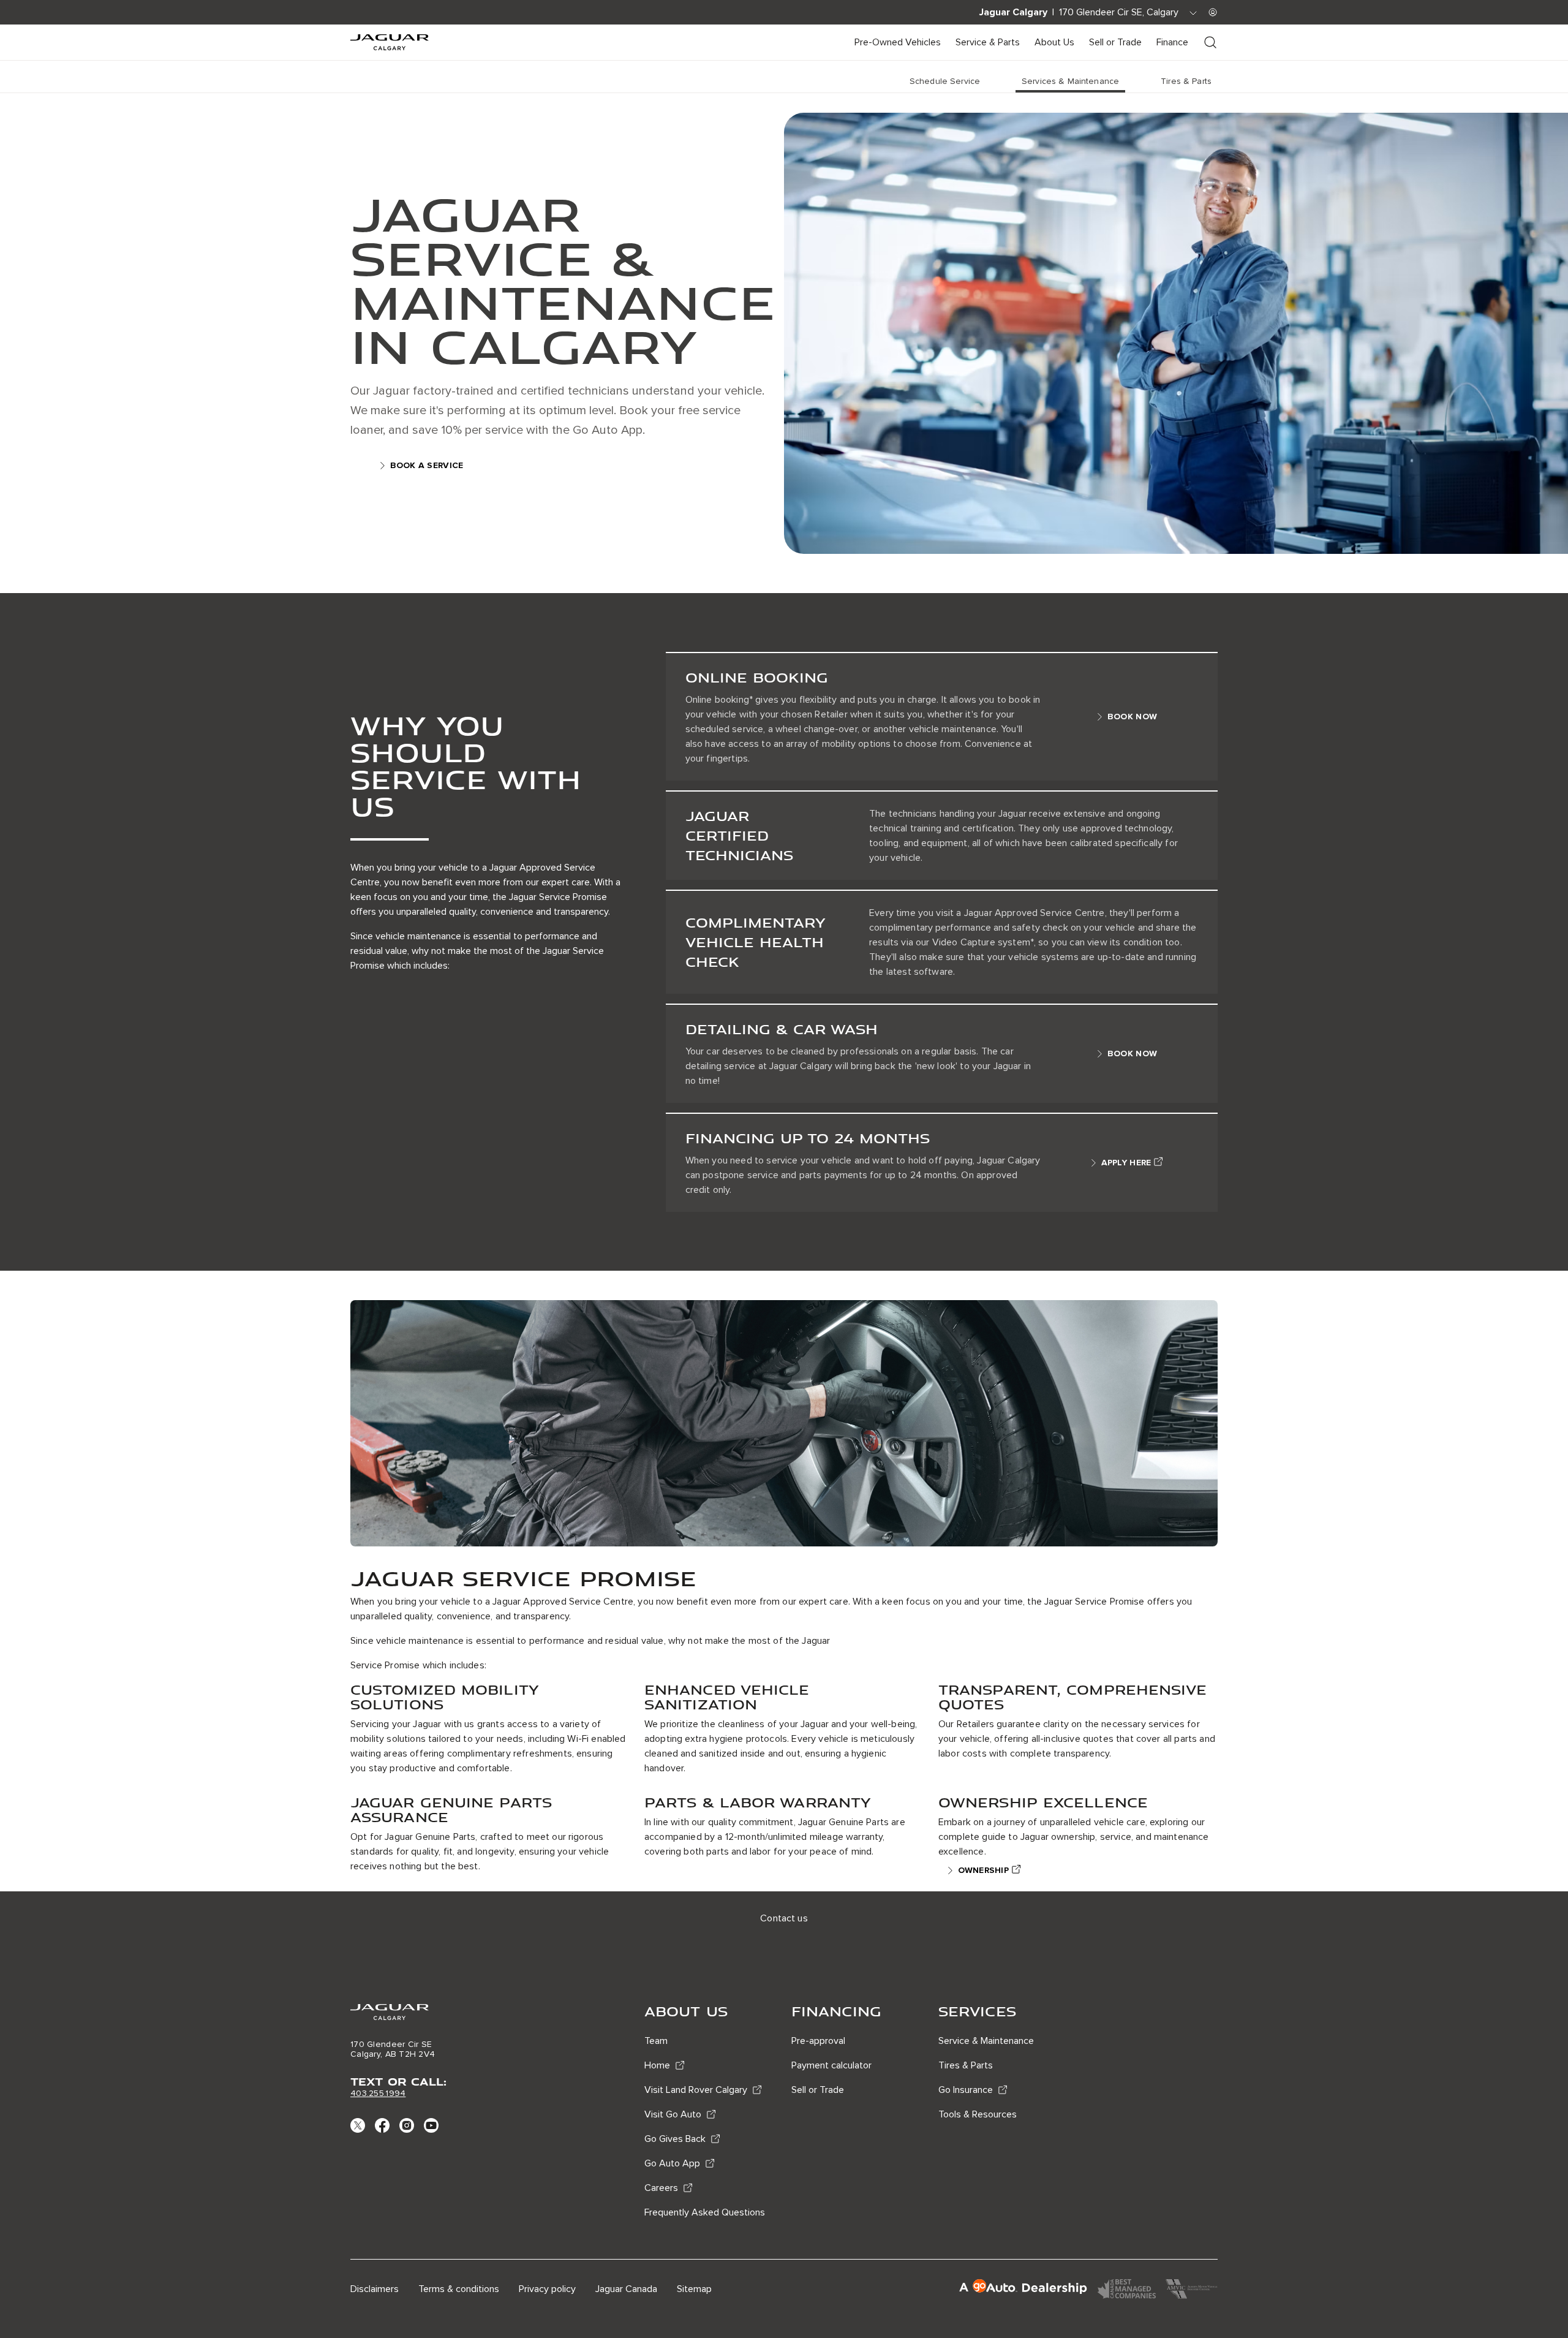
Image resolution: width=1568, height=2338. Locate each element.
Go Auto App (672, 2163)
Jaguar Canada (626, 2289)
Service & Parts (988, 42)
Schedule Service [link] (945, 81)
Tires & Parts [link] (1186, 81)
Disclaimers (375, 2289)
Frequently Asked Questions (705, 2212)
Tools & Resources (978, 2114)
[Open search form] (1210, 42)
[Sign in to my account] (1213, 12)
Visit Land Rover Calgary (696, 2090)
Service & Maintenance (986, 2041)
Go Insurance (966, 2090)
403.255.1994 (378, 2093)
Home (657, 2065)
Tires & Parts (966, 2065)
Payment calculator (831, 2065)
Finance (1172, 42)
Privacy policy (547, 2289)
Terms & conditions (459, 2289)
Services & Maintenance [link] (1070, 81)
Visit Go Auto (673, 2114)
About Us (1054, 42)
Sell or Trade (1115, 42)
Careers (661, 2188)
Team (656, 2041)
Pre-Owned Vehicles (898, 42)
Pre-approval (818, 2041)
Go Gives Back (675, 2139)
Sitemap (694, 2289)
